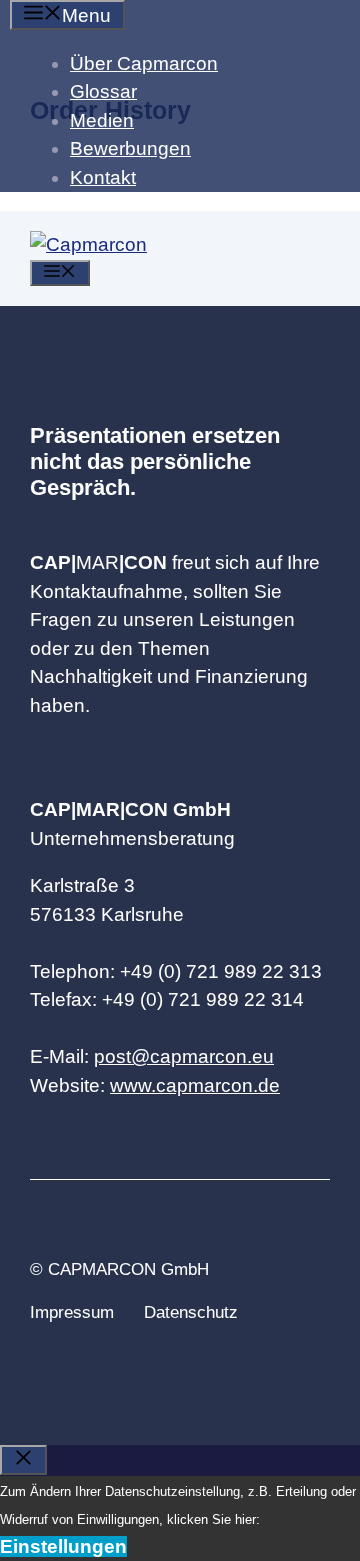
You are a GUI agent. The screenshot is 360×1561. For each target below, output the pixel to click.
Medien (102, 120)
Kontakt (103, 177)
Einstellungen (63, 1546)
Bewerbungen (130, 148)
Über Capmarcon (144, 63)
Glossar (103, 91)
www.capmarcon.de (195, 1085)
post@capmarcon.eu (184, 1056)
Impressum (72, 1312)
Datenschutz (191, 1312)
